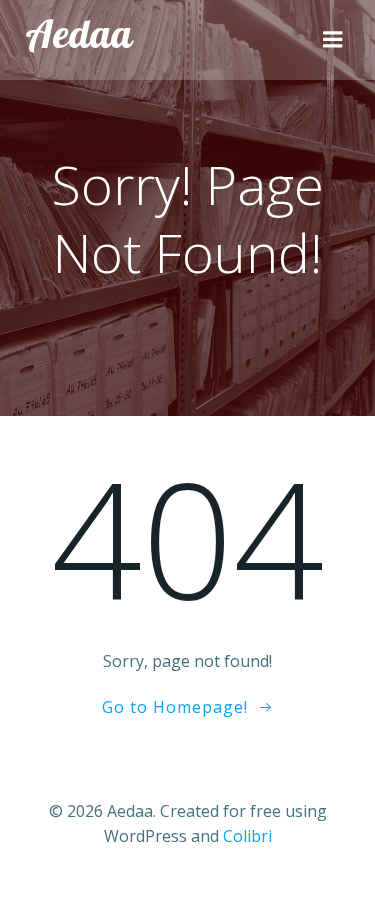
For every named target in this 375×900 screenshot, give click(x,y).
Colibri (247, 836)
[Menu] (333, 40)
